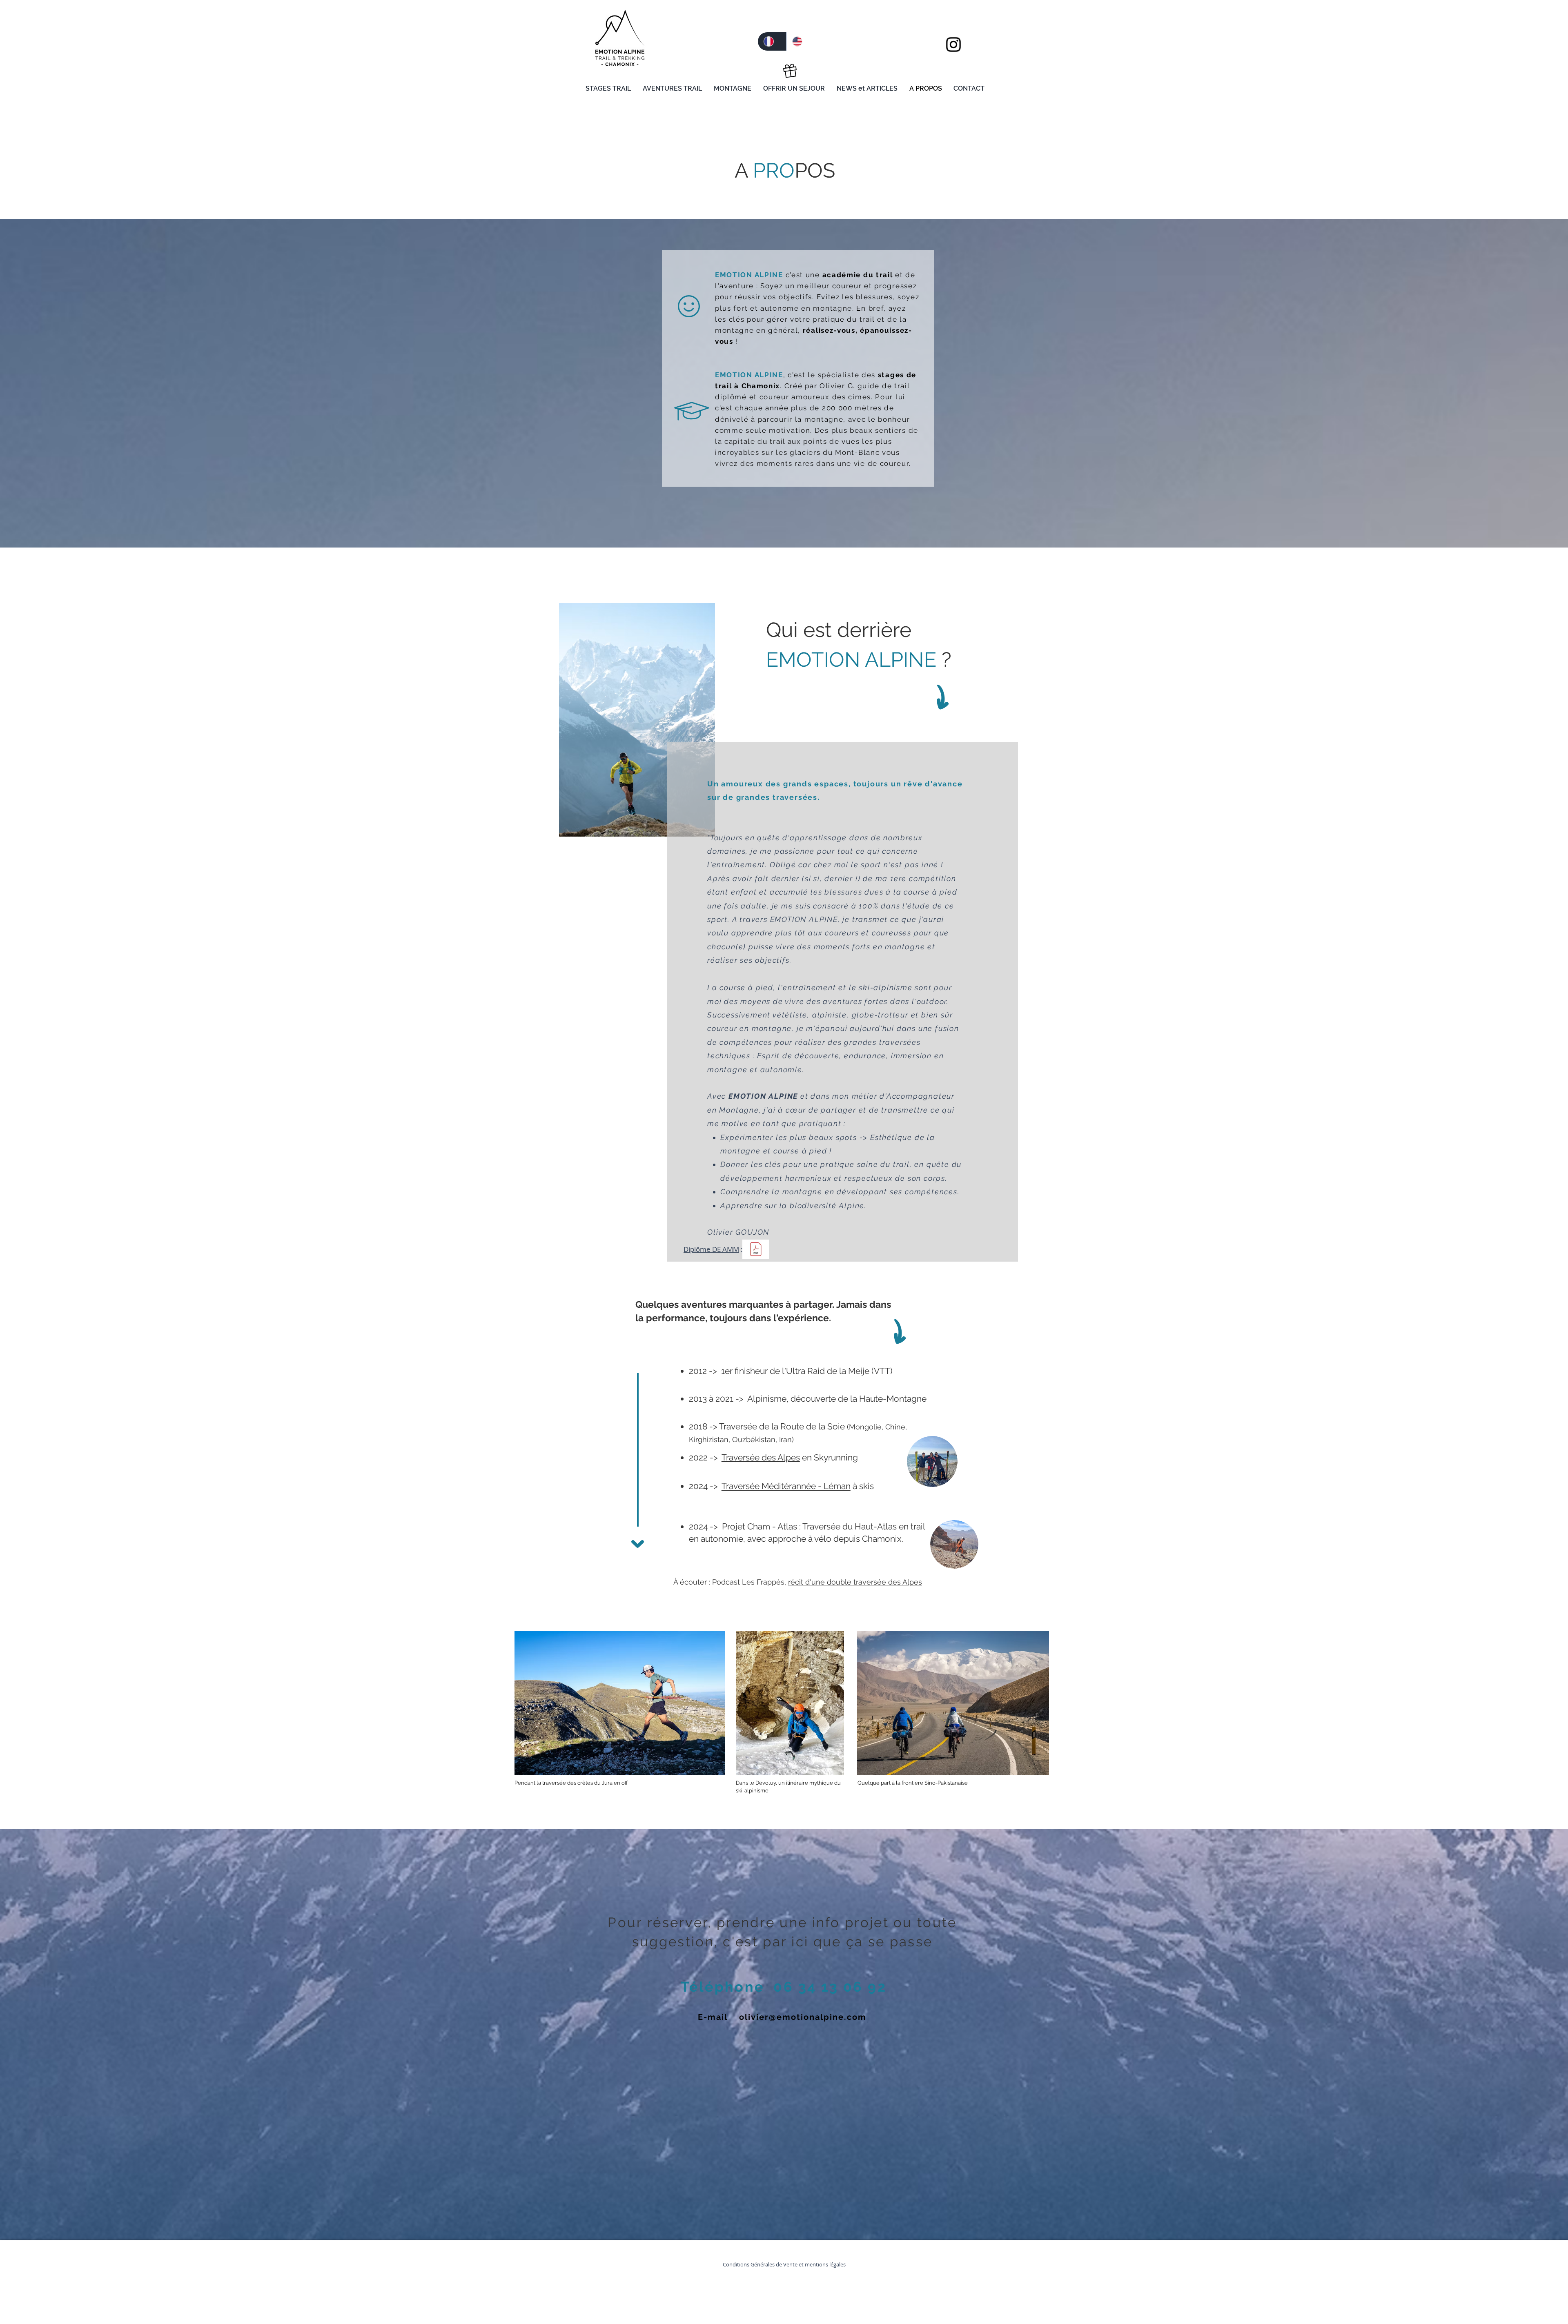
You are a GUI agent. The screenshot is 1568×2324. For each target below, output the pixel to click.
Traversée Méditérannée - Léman (786, 1486)
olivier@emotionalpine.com (803, 2017)
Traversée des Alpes (761, 1457)
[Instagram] (953, 45)
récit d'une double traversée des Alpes (855, 1582)
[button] (610, 85)
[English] (800, 41)
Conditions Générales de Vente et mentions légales (784, 2264)
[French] (772, 41)
